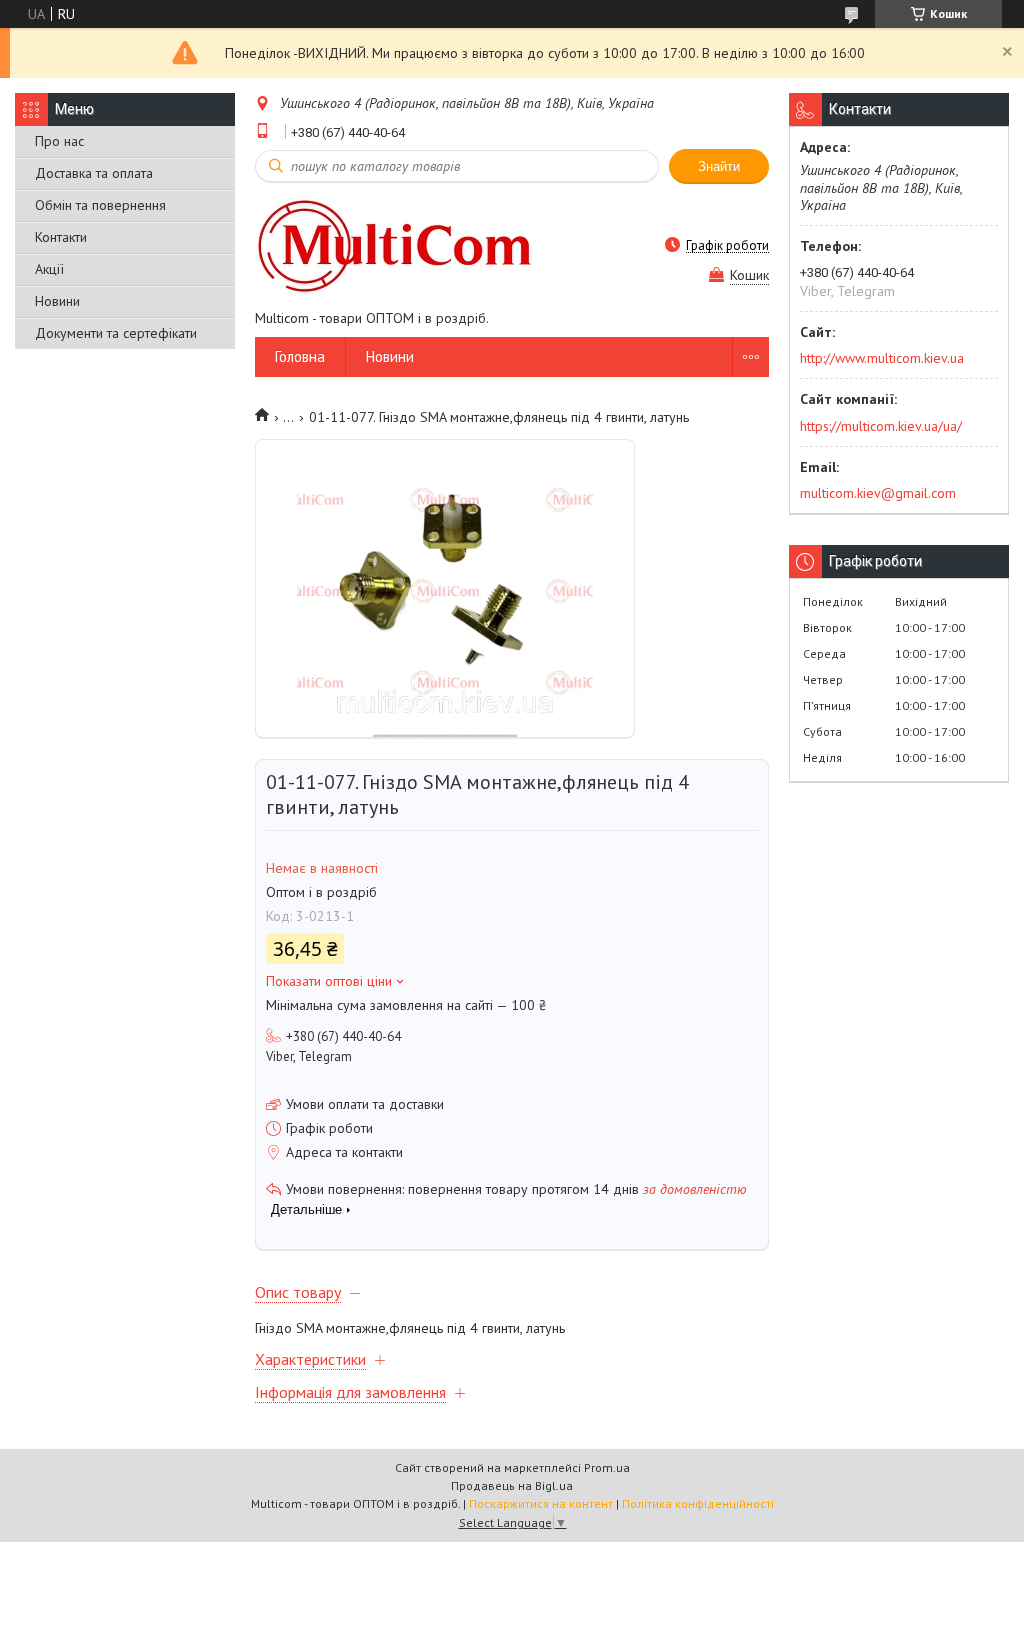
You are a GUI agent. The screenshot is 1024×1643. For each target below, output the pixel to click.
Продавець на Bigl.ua (512, 1485)
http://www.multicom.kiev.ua (882, 358)
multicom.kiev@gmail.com (878, 493)
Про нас (59, 141)
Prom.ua (607, 1467)
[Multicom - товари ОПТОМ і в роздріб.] (395, 245)
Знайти (719, 166)
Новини (57, 301)
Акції (49, 269)
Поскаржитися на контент (541, 1503)
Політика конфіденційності (698, 1503)
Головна (300, 356)
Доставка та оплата (94, 173)
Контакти (61, 237)
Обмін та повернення (100, 205)
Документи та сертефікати (116, 333)
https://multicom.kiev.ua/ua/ (881, 426)
